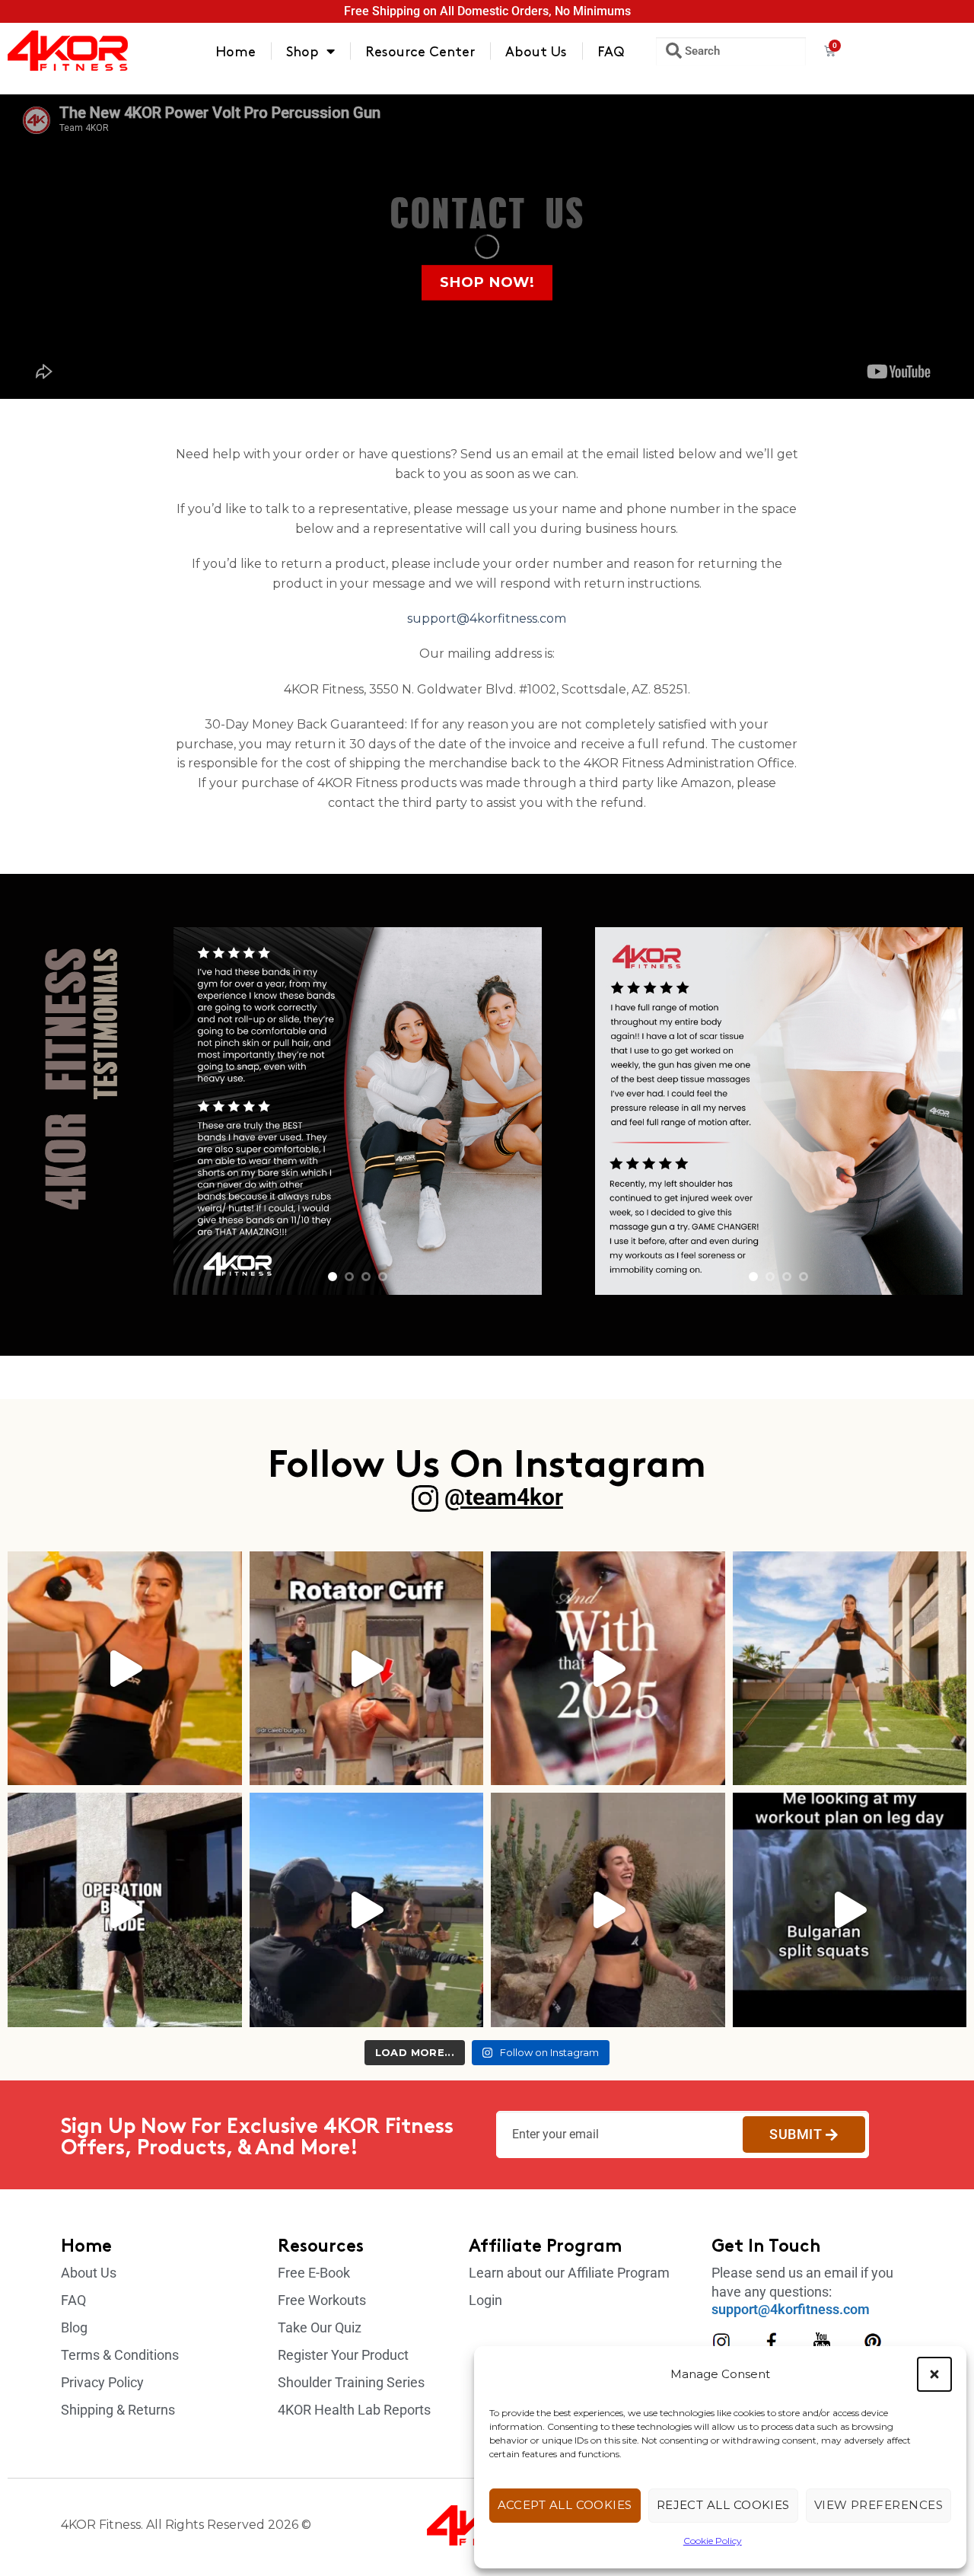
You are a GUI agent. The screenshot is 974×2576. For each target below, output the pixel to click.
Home (236, 51)
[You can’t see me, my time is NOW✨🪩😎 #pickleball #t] (608, 1910)
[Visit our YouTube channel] (822, 2342)
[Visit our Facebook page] (772, 2342)
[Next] (515, 1111)
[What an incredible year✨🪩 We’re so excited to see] (608, 1669)
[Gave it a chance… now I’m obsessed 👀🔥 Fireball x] (125, 1669)
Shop (302, 51)
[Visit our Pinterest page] (873, 2342)
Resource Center (420, 51)
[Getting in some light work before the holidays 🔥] (850, 1669)
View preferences (879, 2505)
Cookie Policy (713, 2541)
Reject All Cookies (723, 2505)
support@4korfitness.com (487, 618)
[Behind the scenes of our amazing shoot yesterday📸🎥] (367, 1910)
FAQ (611, 51)
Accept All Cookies (565, 2505)
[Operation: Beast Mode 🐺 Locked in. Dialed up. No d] (125, 1910)
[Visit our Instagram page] (721, 2342)
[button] (934, 2374)
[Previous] (200, 1111)
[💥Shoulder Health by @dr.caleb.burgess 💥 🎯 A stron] (367, 1669)
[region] (357, 1111)
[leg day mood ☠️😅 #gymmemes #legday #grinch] (850, 1910)
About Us (536, 51)
